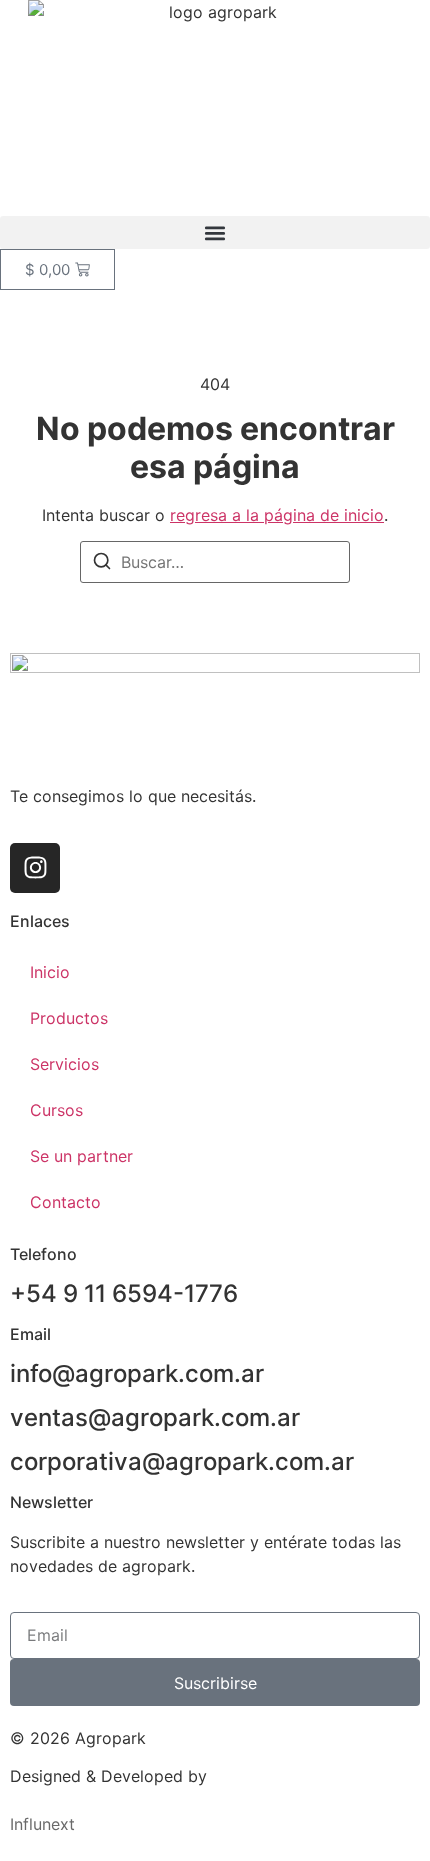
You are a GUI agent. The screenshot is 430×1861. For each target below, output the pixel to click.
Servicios (64, 1064)
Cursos (56, 1110)
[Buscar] (102, 564)
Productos (69, 1018)
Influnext (42, 1824)
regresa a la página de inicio (277, 515)
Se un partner (81, 1156)
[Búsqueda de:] (215, 562)
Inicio (50, 972)
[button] (215, 232)
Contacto (65, 1202)
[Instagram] (35, 868)
